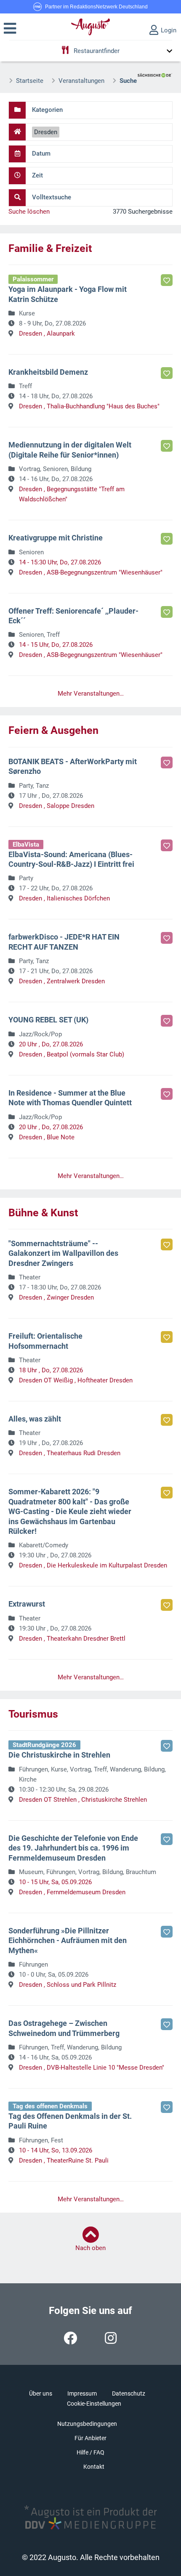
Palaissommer (33, 279)
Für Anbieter (90, 2438)
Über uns (41, 2393)
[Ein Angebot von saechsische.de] (155, 72)
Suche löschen (29, 212)
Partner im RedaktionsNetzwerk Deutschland (96, 7)
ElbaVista (26, 845)
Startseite (30, 81)
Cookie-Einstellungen (94, 2404)
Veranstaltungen (81, 81)
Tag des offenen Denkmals (50, 2106)
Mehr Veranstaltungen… (91, 694)
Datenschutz (129, 2393)
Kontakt (94, 2467)
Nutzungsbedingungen (87, 2424)
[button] (10, 29)
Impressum (82, 2393)
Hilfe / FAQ (90, 2452)
